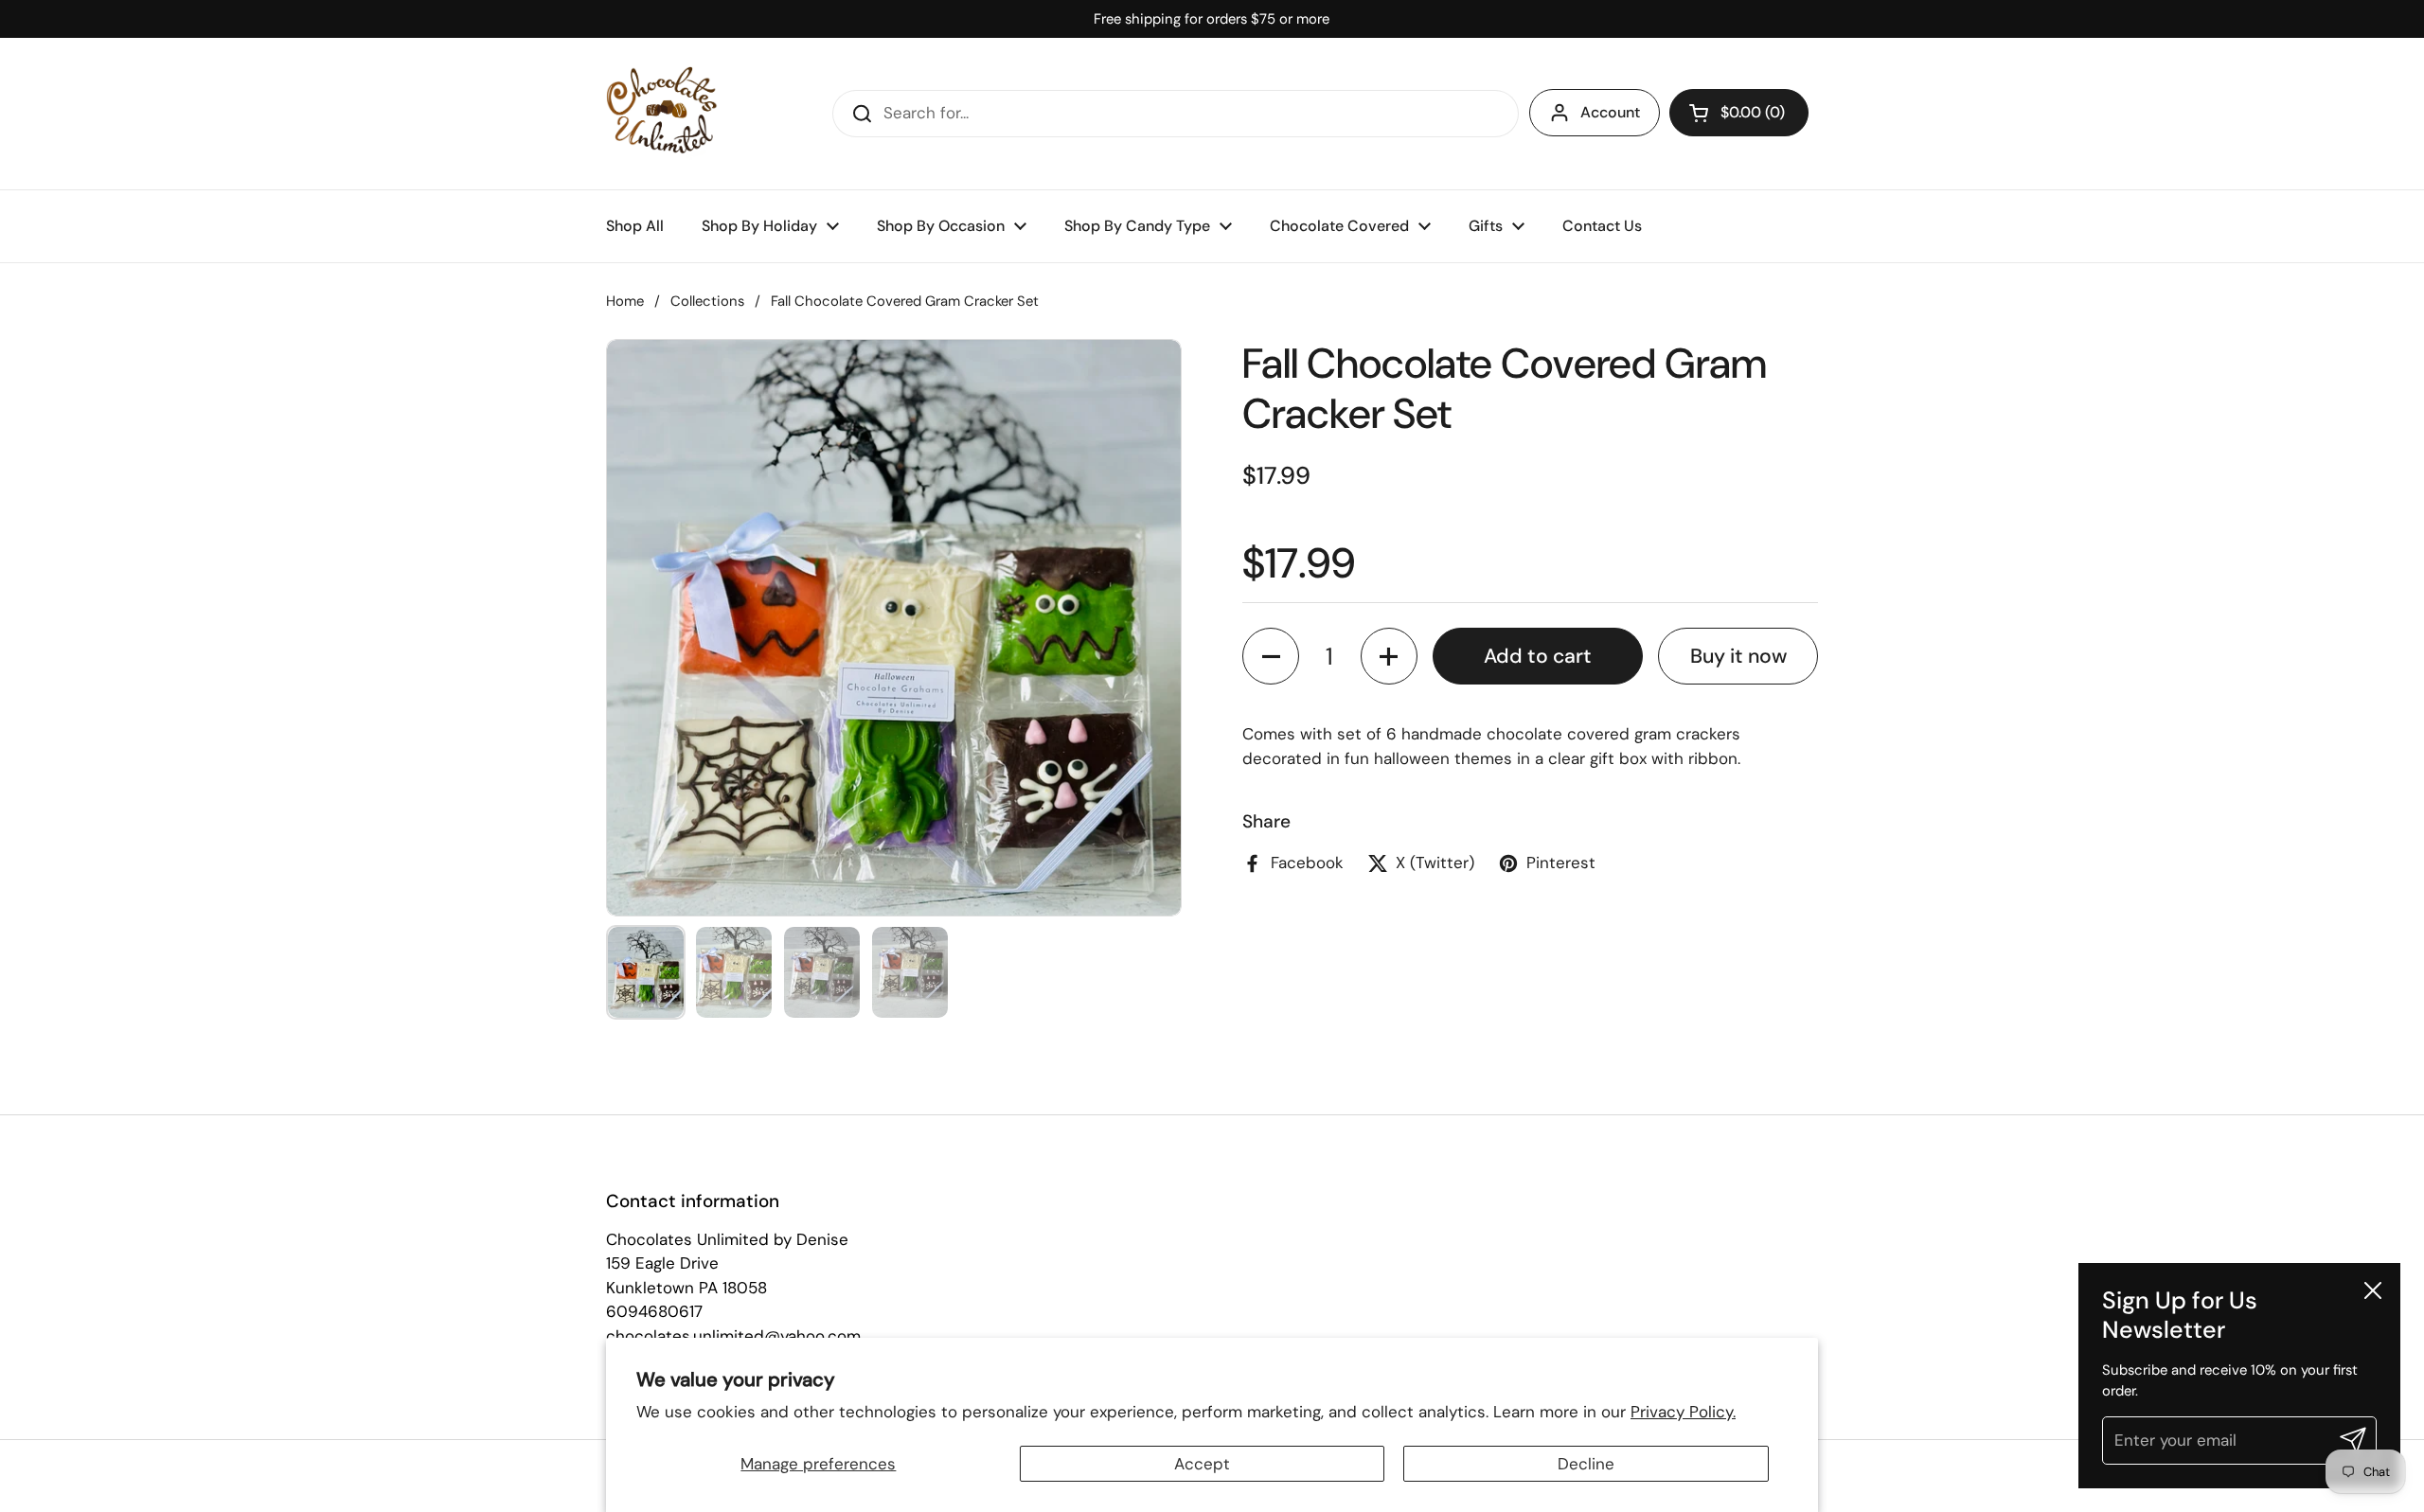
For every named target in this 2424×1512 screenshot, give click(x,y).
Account (1610, 112)
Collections (707, 301)
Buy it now (1738, 656)
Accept (1202, 1464)
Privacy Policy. (1683, 1412)
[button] (1739, 113)
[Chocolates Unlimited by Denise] (662, 114)
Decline (1586, 1464)
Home (625, 301)
